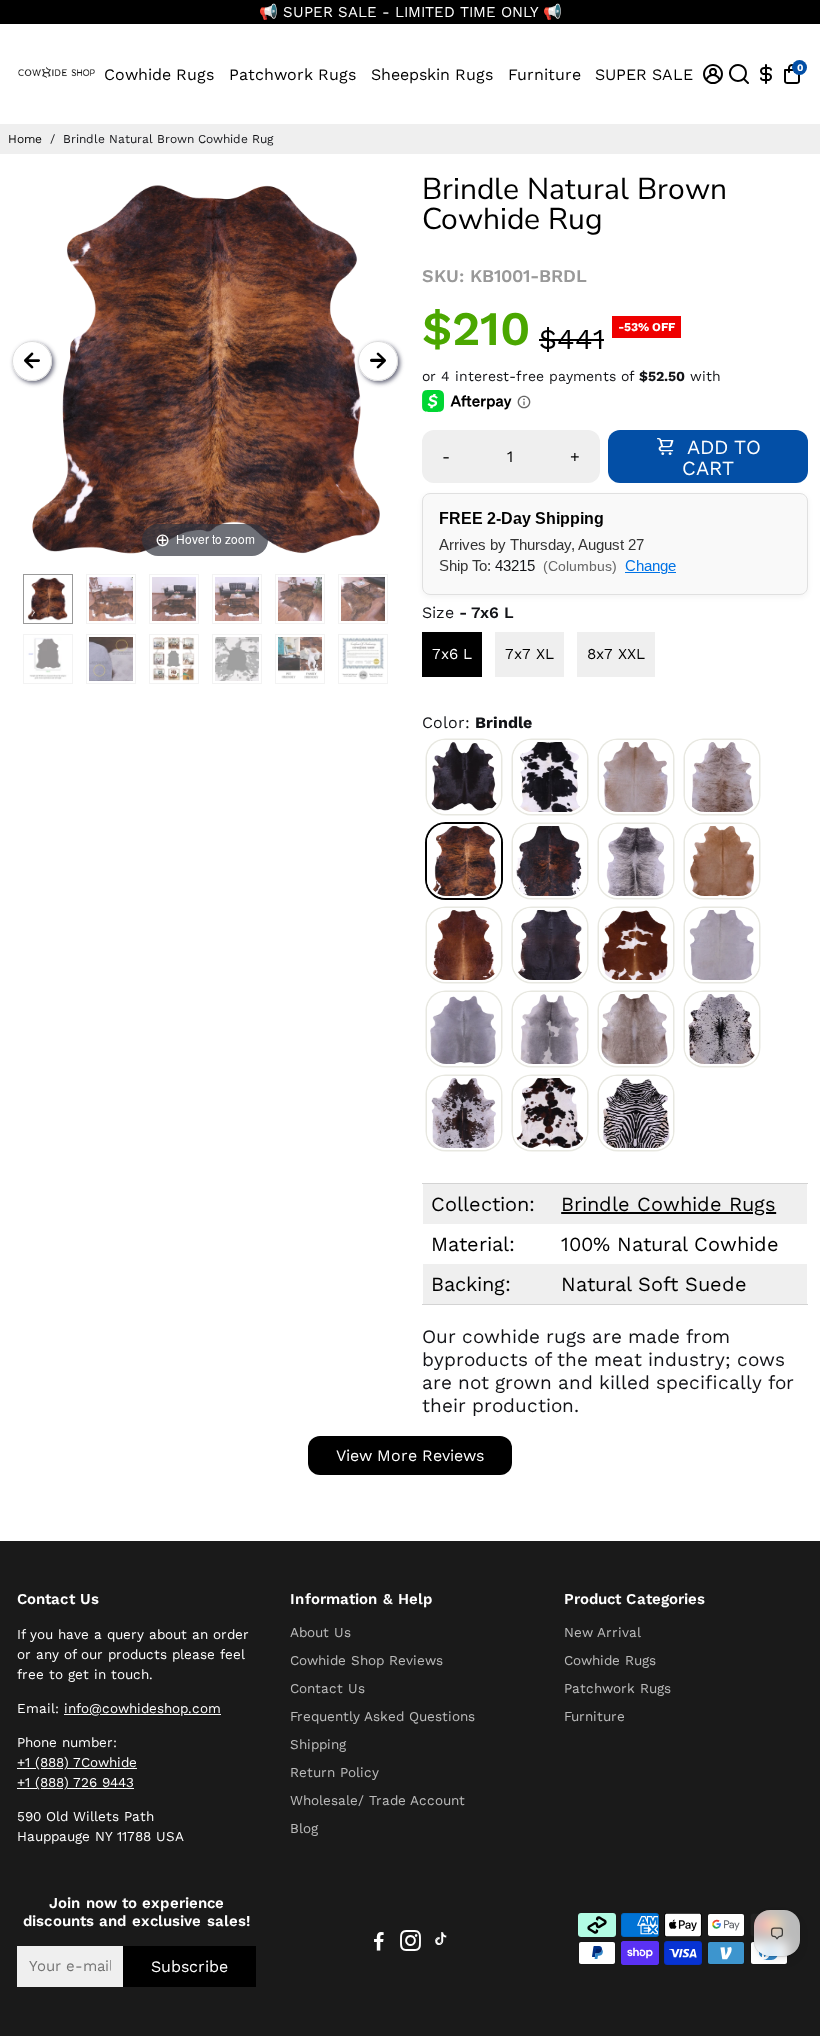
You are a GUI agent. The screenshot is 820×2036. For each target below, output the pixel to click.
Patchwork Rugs (292, 74)
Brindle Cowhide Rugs (668, 1204)
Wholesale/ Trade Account (377, 1800)
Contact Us (327, 1688)
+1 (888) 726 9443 (75, 1782)
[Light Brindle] (722, 777)
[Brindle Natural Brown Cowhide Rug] (48, 599)
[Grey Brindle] (636, 861)
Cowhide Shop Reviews (366, 1660)
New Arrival (602, 1632)
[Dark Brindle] (550, 861)
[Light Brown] (722, 861)
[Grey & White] (550, 1029)
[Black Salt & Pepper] (722, 1029)
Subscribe (189, 1966)
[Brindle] (464, 861)
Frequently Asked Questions (382, 1716)
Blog (304, 1828)
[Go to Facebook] (379, 1944)
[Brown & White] (636, 945)
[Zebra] (636, 1113)
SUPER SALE (644, 74)
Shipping (318, 1744)
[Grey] (464, 1029)
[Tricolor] (550, 1113)
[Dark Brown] (550, 945)
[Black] (464, 777)
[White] (722, 945)
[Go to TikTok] (441, 1944)
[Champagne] (636, 1029)
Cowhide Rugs (159, 74)
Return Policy (334, 1772)
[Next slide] (378, 361)
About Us (320, 1632)
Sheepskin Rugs (432, 74)
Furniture (544, 74)
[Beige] (636, 777)
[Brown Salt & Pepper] (464, 1113)
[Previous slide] (32, 361)
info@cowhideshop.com (142, 1708)
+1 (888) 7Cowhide (77, 1762)
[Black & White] (550, 777)
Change (650, 565)
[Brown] (464, 945)
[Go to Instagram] (410, 1944)
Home (25, 139)
